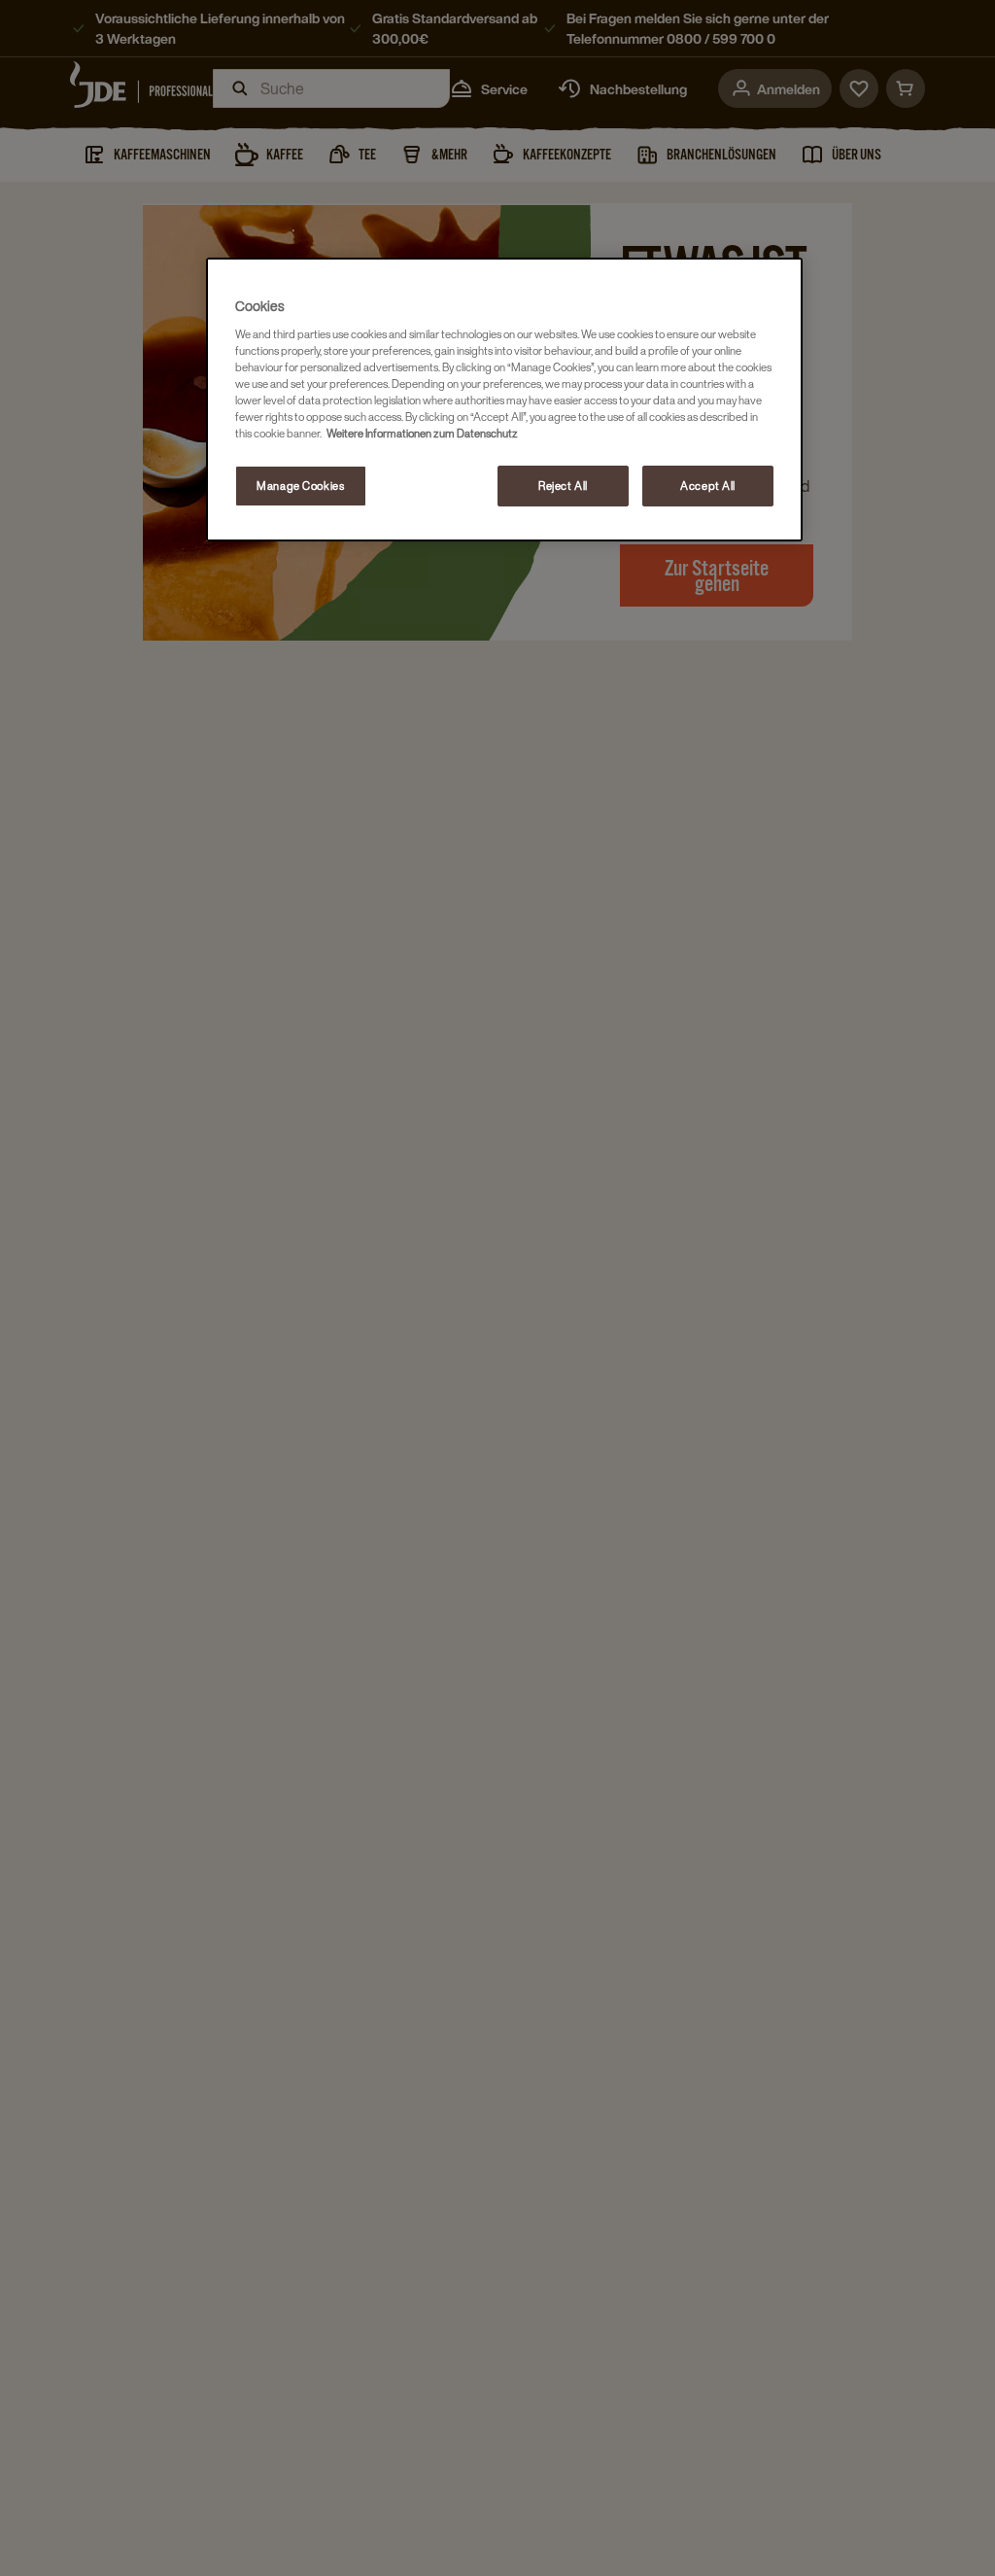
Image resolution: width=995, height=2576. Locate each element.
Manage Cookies (300, 486)
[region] (504, 400)
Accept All (708, 486)
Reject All (563, 486)
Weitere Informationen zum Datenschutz (422, 433)
